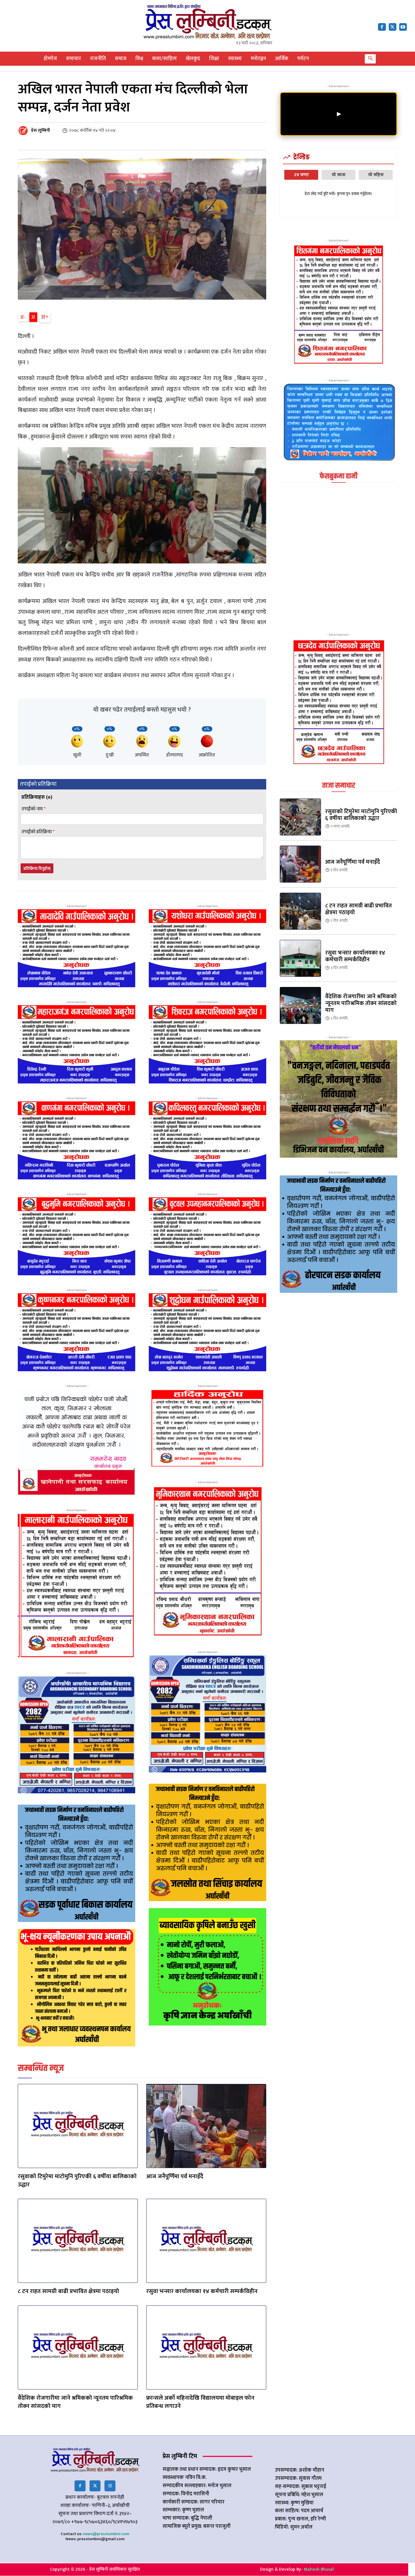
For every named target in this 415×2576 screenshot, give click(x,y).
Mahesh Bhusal (319, 2569)
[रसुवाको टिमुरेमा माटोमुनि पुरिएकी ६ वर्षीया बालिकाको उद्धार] (78, 2126)
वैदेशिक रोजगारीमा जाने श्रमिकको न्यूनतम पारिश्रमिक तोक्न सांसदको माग (75, 2402)
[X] (393, 27)
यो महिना (376, 175)
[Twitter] (95, 2486)
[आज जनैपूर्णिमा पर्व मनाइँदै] (206, 2126)
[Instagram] (110, 2486)
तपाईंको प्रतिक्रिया (38, 832)
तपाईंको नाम (34, 809)
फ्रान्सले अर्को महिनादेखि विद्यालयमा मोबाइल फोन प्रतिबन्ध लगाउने (200, 2402)
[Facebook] (382, 27)
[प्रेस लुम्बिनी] (24, 131)
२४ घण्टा (301, 175)
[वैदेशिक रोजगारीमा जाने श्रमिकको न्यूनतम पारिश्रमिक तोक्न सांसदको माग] (78, 2347)
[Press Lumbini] (208, 21)
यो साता (339, 175)
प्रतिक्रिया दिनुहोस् (37, 869)
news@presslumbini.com (106, 2534)
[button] (370, 59)
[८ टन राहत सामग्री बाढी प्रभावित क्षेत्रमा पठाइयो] (78, 2241)
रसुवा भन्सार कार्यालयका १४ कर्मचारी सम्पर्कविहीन (202, 2291)
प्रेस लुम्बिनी (41, 131)
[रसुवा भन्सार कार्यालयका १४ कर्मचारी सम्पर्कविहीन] (206, 2241)
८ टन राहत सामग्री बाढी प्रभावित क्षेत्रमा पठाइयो (68, 2291)
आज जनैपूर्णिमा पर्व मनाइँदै (175, 2176)
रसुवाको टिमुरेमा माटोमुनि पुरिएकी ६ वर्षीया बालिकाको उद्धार (77, 2180)
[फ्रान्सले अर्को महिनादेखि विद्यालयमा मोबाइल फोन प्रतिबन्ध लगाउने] (206, 2347)
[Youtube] (403, 27)
